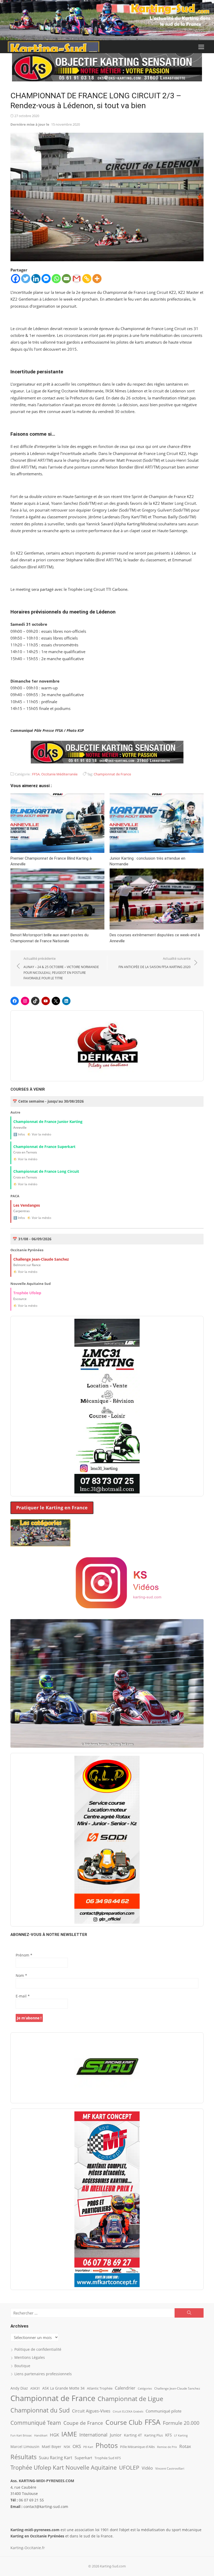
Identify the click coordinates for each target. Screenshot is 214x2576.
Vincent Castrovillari (170, 2468)
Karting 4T (133, 2435)
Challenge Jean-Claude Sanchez (177, 2388)
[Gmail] (77, 279)
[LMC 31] (107, 1406)
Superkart (83, 2458)
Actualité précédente (61, 968)
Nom (21, 1975)
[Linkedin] (36, 279)
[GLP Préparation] (107, 1840)
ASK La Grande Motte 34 (63, 2388)
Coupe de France (83, 2423)
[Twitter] (26, 279)
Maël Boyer (52, 2447)
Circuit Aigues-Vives (91, 2411)
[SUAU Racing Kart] (107, 2068)
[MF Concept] (107, 2199)
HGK (54, 2435)
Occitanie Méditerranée (59, 774)
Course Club (124, 2422)
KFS (168, 2435)
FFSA (36, 774)
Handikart (41, 2435)
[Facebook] (16, 279)
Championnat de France (112, 774)
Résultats (23, 2457)
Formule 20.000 (181, 2423)
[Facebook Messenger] (46, 279)
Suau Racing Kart (56, 2458)
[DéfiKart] (107, 1046)
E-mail (23, 1996)
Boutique (22, 2366)
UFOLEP (129, 2468)
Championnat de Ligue (130, 2399)
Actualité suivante (154, 963)
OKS (77, 2446)
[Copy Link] (87, 279)
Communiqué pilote (164, 2411)
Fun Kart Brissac (21, 2435)
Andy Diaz (19, 2388)
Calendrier (125, 2388)
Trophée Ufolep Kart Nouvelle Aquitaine (64, 2467)
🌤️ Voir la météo (39, 1134)
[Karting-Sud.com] (107, 20)
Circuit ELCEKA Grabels (128, 2411)
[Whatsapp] (56, 279)
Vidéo (147, 2468)
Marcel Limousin (25, 2447)
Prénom (24, 1955)
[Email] (66, 279)
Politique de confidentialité (38, 2349)
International (93, 2435)
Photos (107, 2445)
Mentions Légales (30, 2357)
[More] (97, 279)
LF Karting (181, 2435)
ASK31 (35, 2388)
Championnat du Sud (40, 2410)
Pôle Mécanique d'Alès (137, 2447)
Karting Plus (154, 2435)
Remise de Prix (167, 2447)
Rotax (185, 2446)
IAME (69, 2434)
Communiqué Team (36, 2423)
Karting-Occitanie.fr (28, 2548)
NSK (67, 2447)
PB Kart (88, 2447)
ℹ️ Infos (19, 1134)
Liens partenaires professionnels (43, 2374)
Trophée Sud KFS (108, 2458)
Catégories (145, 2388)
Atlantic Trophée (100, 2388)
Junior (116, 2435)
